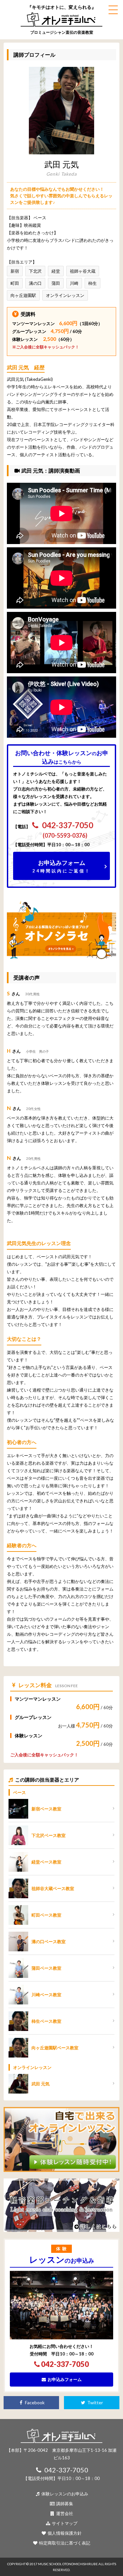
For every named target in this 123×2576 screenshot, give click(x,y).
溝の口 (35, 283)
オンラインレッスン (65, 295)
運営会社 (64, 2513)
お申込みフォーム (61, 866)
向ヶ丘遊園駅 (23, 295)
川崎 (74, 283)
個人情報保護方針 (64, 2533)
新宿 (15, 271)
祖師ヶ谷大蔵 (83, 271)
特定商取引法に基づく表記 (64, 2543)
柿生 (92, 283)
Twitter (95, 2402)
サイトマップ (64, 2523)
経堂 (56, 271)
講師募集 (64, 2504)
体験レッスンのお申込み (64, 2494)
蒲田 (56, 283)
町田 (15, 283)
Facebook (34, 2402)
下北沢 (35, 271)
